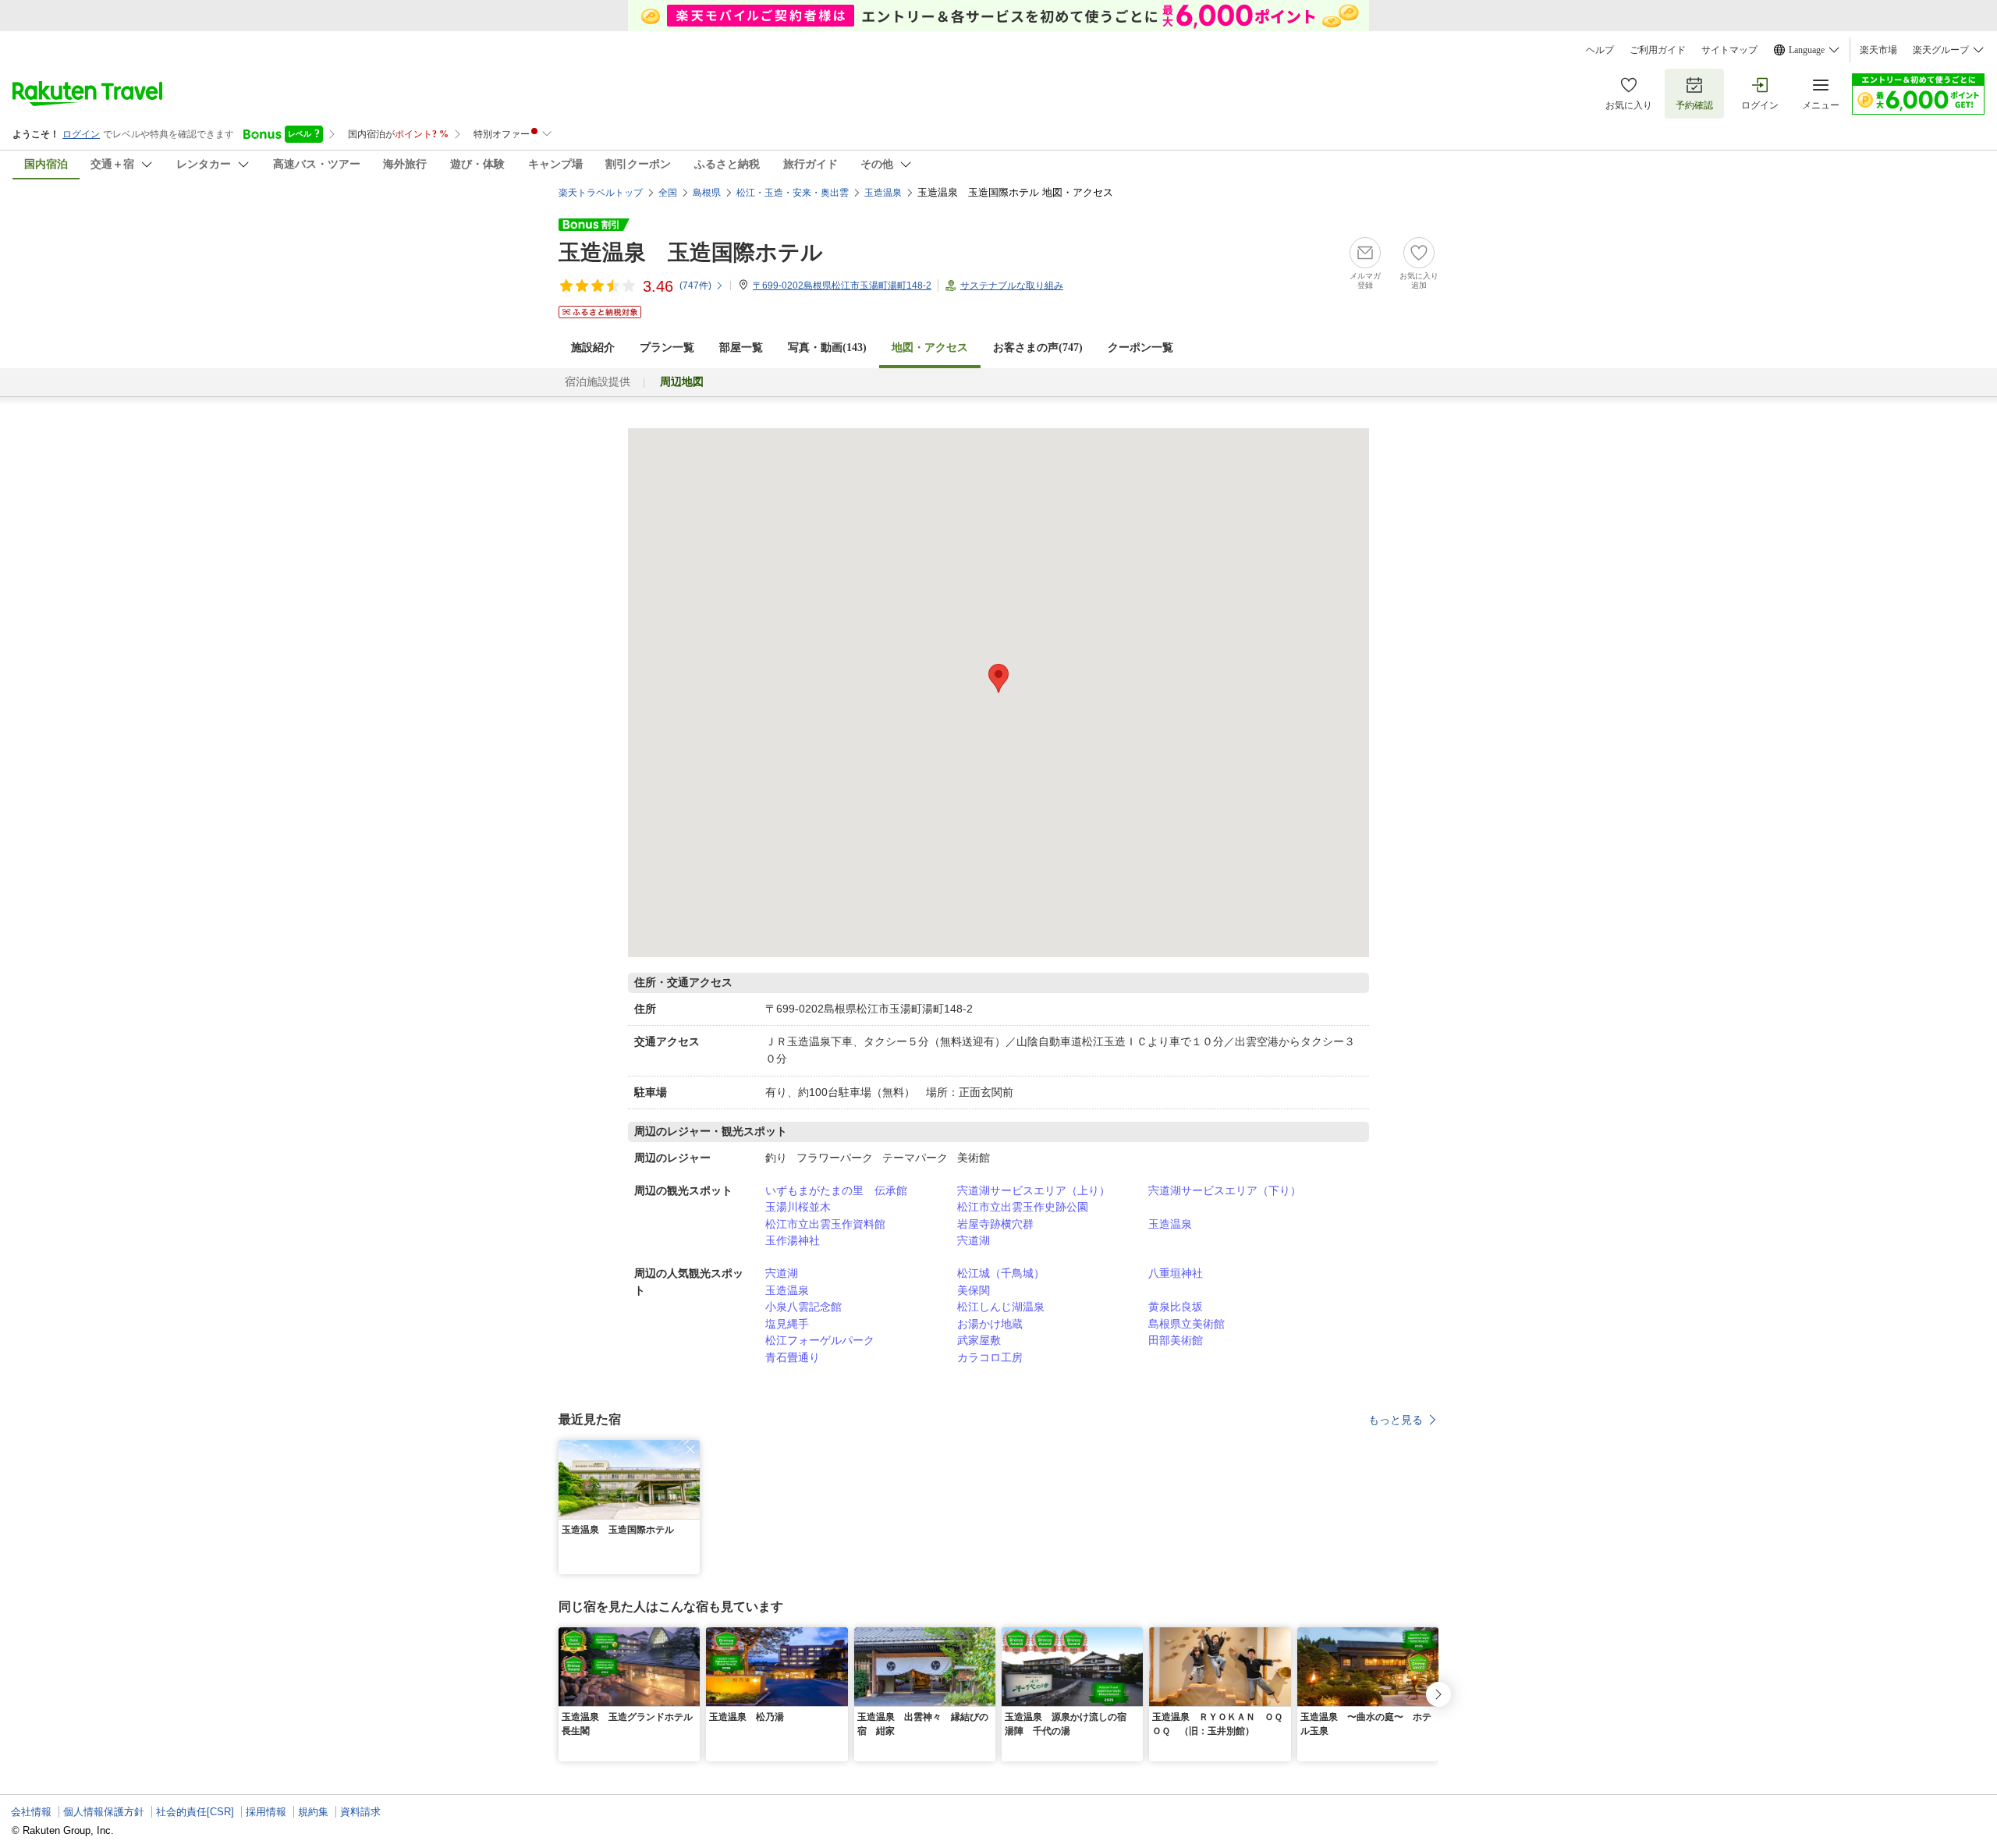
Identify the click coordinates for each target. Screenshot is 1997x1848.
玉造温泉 (1170, 1224)
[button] (690, 1449)
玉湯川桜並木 (798, 1207)
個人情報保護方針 (104, 1812)
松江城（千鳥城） (1001, 1273)
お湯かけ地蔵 (990, 1324)
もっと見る (1396, 1420)
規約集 (313, 1812)
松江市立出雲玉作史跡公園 (1023, 1207)
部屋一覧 (741, 348)
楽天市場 (1878, 50)
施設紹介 (593, 348)
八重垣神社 (1176, 1273)
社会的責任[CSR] (195, 1812)
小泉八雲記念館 (803, 1307)
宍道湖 (974, 1240)
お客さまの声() (1038, 348)
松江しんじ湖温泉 (1001, 1307)
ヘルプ (1600, 50)
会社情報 (31, 1812)
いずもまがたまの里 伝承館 (836, 1190)
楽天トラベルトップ (601, 193)
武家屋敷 (979, 1340)
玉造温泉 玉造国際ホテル (691, 252)
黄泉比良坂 (1176, 1307)
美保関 (974, 1290)
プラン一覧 (667, 348)
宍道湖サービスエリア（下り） (1225, 1190)
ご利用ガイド (1658, 50)
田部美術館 (1176, 1340)
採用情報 (266, 1812)
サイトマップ (1729, 50)
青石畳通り (793, 1357)
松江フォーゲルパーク (820, 1340)
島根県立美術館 (1186, 1324)
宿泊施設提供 (598, 382)
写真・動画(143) (827, 348)
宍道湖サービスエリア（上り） (1034, 1190)
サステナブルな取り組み (1012, 286)
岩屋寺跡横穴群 (995, 1224)
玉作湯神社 (793, 1240)
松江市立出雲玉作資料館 (825, 1224)
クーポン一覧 (1140, 348)
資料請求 (360, 1812)
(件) (695, 286)
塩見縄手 (787, 1324)
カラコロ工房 (990, 1357)
